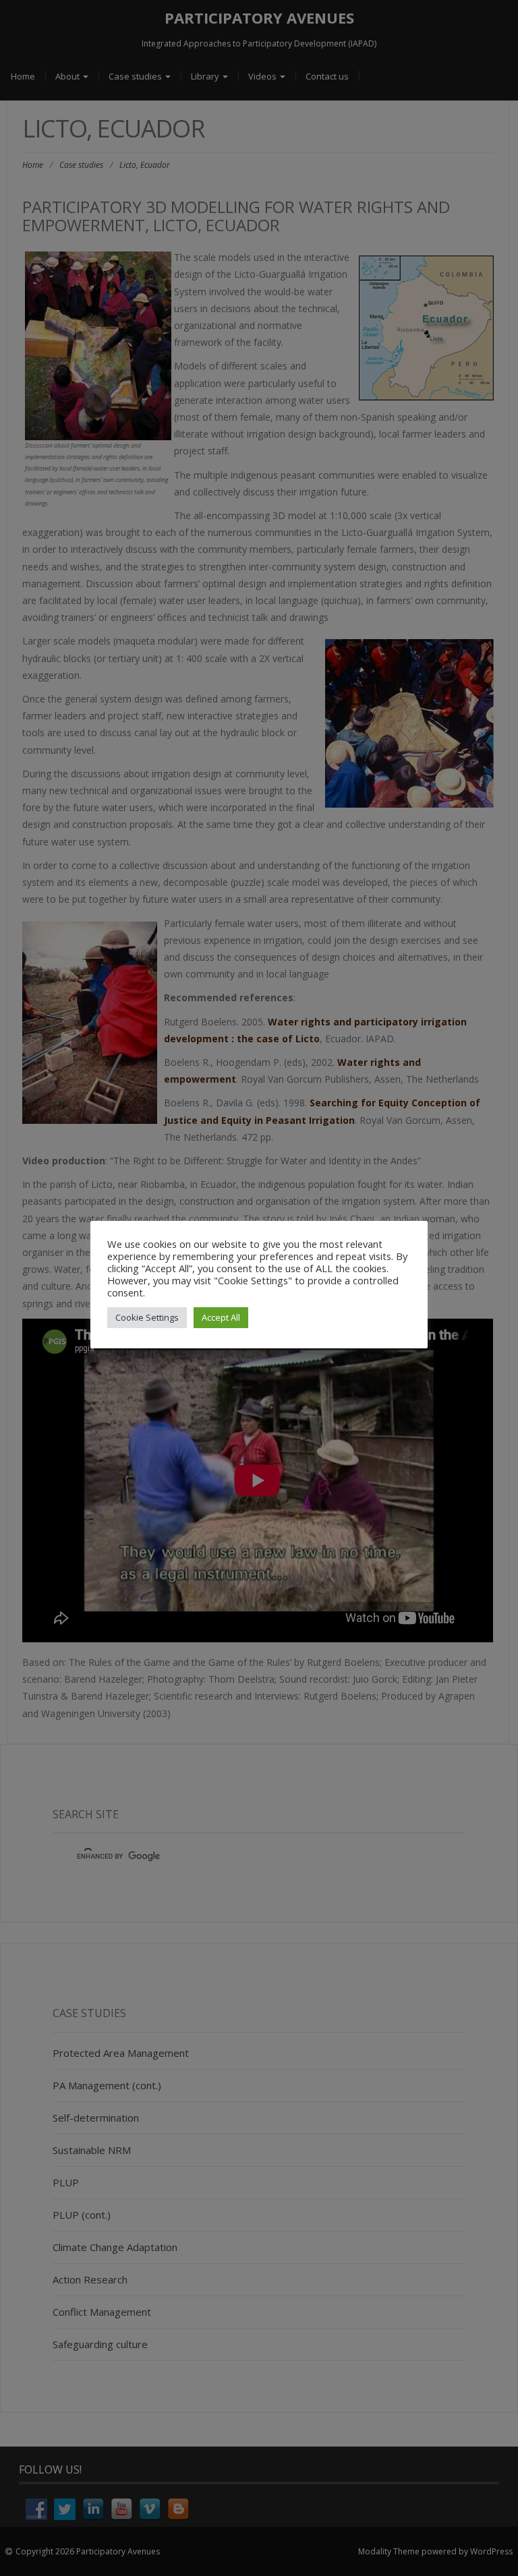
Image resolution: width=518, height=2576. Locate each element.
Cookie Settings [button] (147, 1317)
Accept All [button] (221, 1317)
